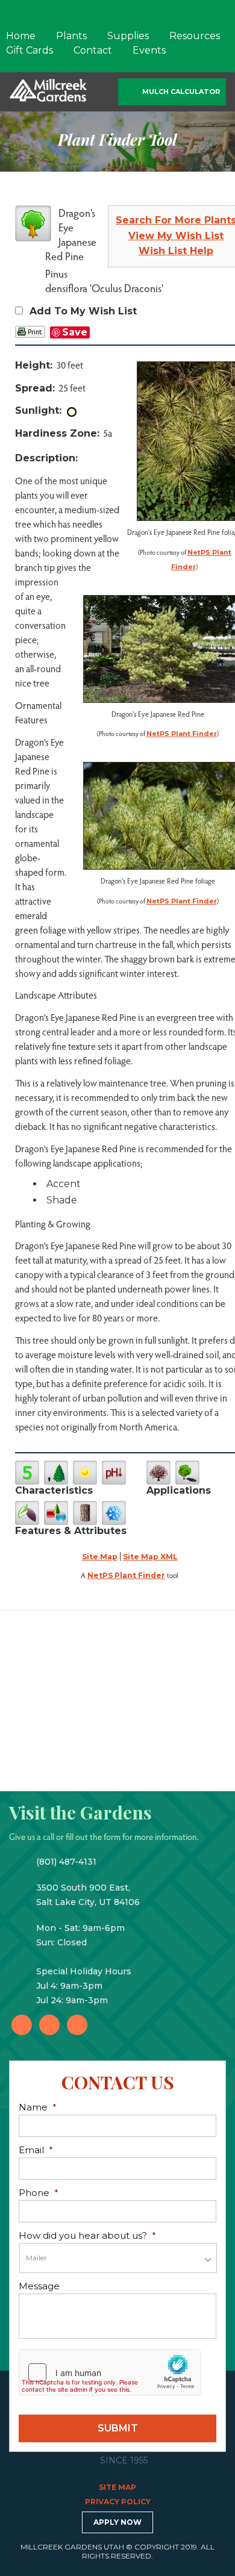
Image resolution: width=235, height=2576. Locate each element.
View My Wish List (176, 236)
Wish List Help (176, 251)
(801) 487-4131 (66, 1862)
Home (21, 36)
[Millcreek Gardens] (48, 89)
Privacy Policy (118, 2502)
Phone (39, 2193)
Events (149, 50)
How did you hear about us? (87, 2235)
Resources (195, 36)
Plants (71, 36)
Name (38, 2107)
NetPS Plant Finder (182, 734)
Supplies (128, 36)
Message (39, 2286)
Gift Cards (30, 50)
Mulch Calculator (181, 92)
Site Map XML (150, 1557)
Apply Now (117, 2522)
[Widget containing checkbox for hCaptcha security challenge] (110, 2372)
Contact (93, 50)
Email (36, 2150)
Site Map (100, 1557)
